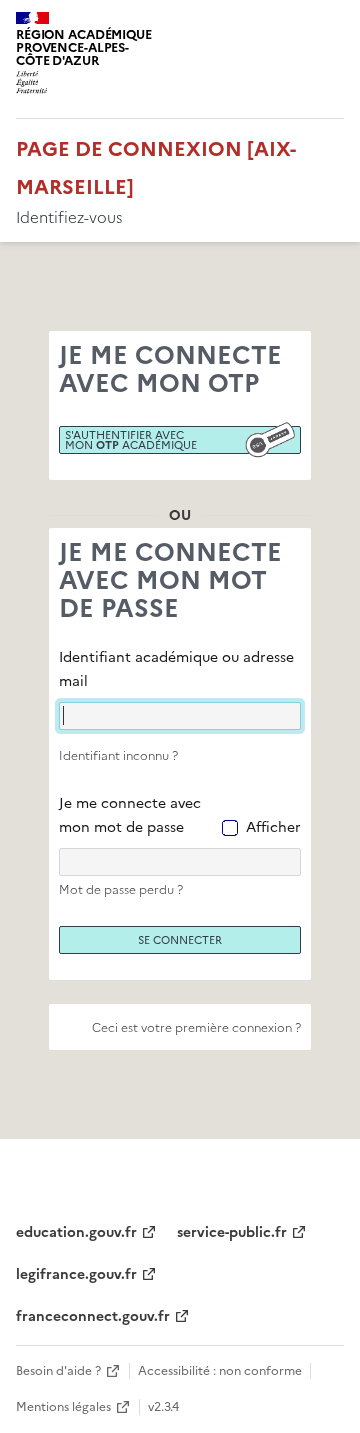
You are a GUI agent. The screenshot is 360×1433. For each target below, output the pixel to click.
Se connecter (180, 940)
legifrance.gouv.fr (76, 1274)
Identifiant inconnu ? (118, 756)
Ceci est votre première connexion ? (196, 1028)
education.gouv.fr (76, 1232)
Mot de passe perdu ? (121, 890)
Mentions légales (63, 1407)
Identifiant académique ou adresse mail (176, 669)
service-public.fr (232, 1232)
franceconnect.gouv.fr (93, 1316)
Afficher (273, 827)
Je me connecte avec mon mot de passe (130, 815)
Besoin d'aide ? (58, 1371)
